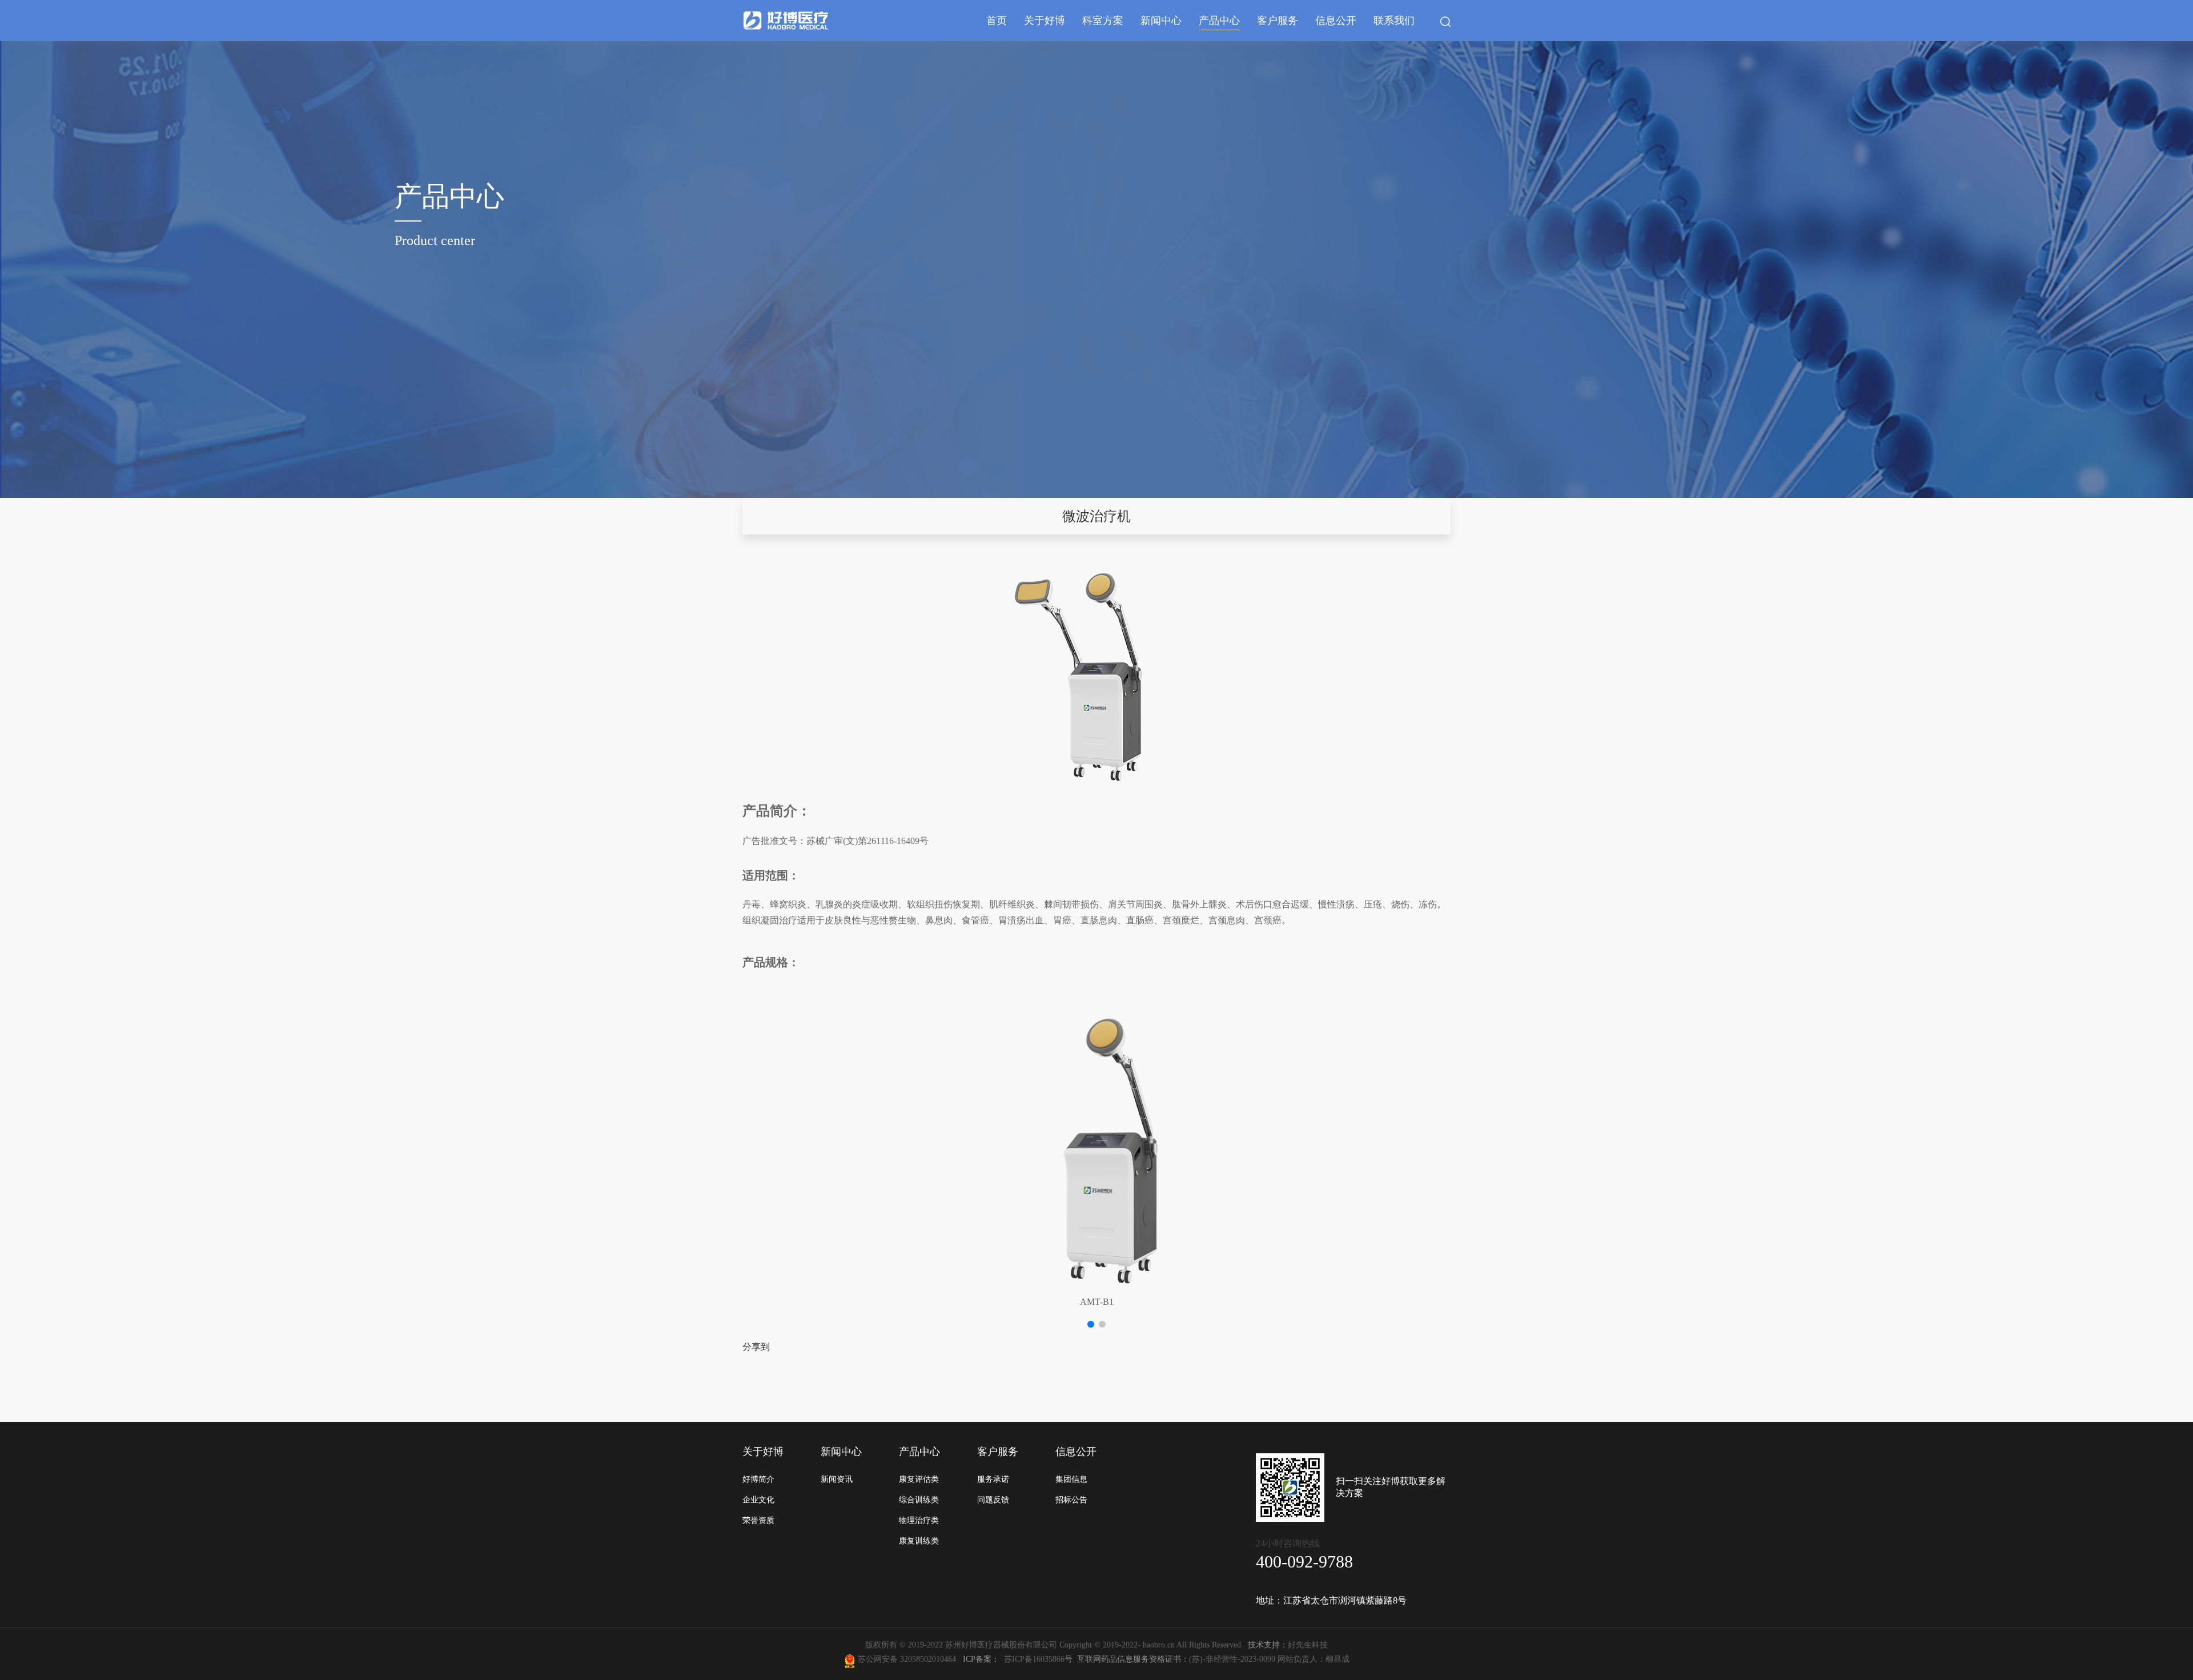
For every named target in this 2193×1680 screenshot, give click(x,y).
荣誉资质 (758, 1520)
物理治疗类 (919, 1520)
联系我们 (1394, 21)
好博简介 (758, 1479)
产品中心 (1219, 21)
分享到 (756, 1347)
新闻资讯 (837, 1479)
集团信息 (1071, 1479)
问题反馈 (993, 1500)
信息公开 (1336, 21)
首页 (997, 21)
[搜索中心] (1445, 22)
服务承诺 (993, 1479)
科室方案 (1103, 21)
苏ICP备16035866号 (1038, 1659)
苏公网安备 (878, 1659)
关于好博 (1045, 21)
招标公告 (1071, 1500)
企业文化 (758, 1500)
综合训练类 (919, 1500)
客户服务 (1278, 21)
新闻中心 (1161, 21)
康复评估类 (919, 1479)
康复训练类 (919, 1541)
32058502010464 (930, 1659)
